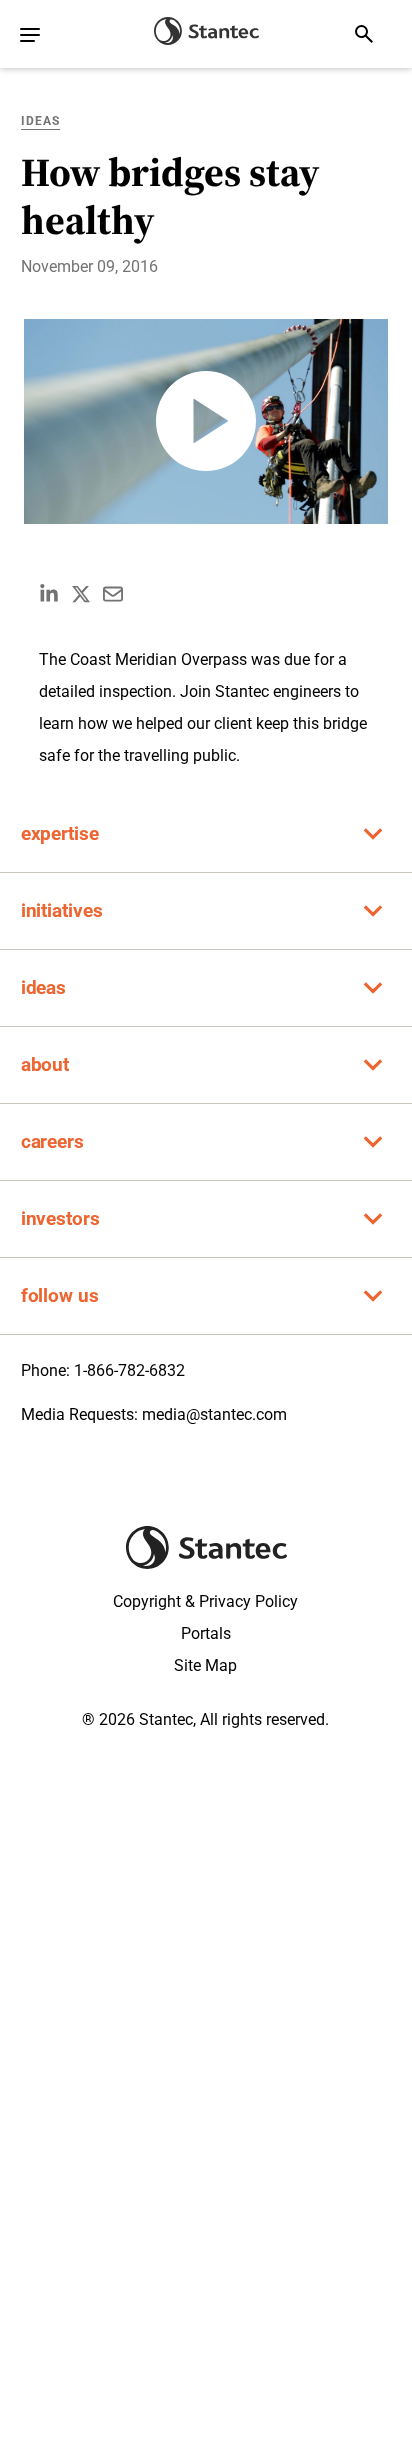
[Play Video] (206, 421)
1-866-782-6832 (129, 1370)
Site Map (205, 1665)
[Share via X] (81, 594)
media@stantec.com (214, 1414)
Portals (206, 1633)
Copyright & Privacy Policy (205, 1601)
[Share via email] (113, 594)
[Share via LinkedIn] (49, 594)
